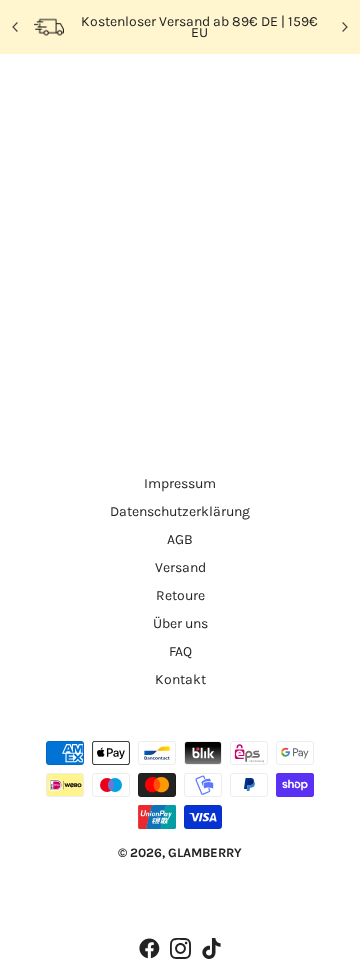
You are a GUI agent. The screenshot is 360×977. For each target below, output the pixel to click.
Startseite (220, 318)
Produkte (220, 341)
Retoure (180, 595)
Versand (180, 567)
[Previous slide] (16, 27)
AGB (180, 539)
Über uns (180, 623)
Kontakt (180, 679)
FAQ (180, 651)
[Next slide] (344, 27)
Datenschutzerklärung (180, 511)
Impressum (180, 483)
